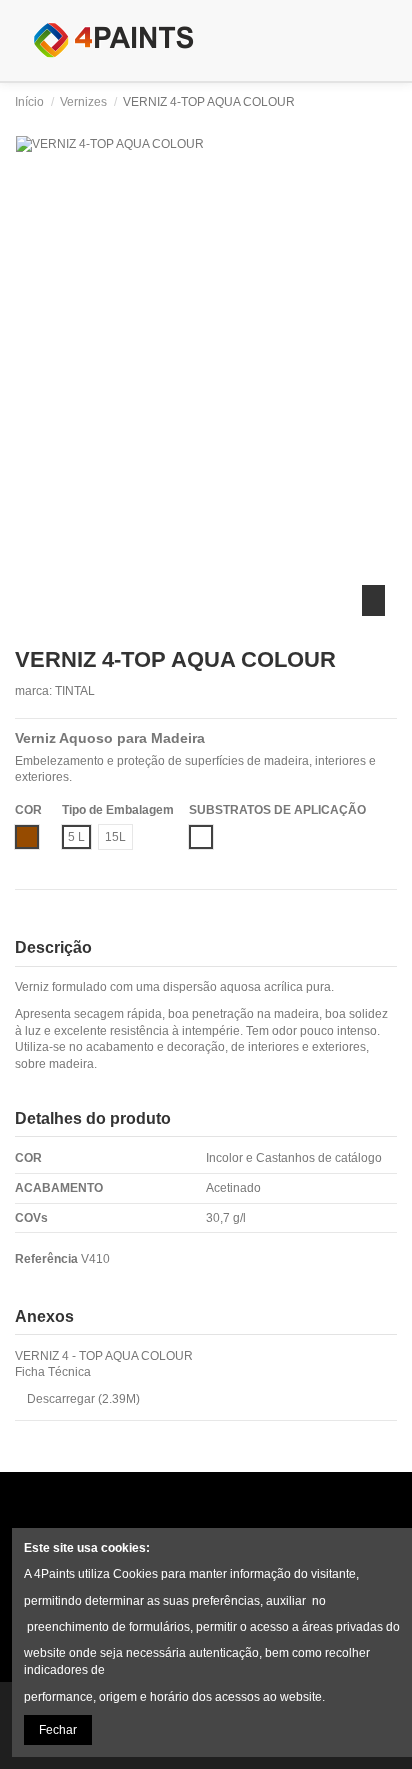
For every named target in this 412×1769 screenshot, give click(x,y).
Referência (46, 1259)
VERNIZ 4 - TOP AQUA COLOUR (104, 1356)
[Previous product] (373, 102)
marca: (33, 691)
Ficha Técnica (53, 1372)
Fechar (58, 1730)
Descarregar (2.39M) (82, 1399)
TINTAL (75, 691)
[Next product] (390, 102)
